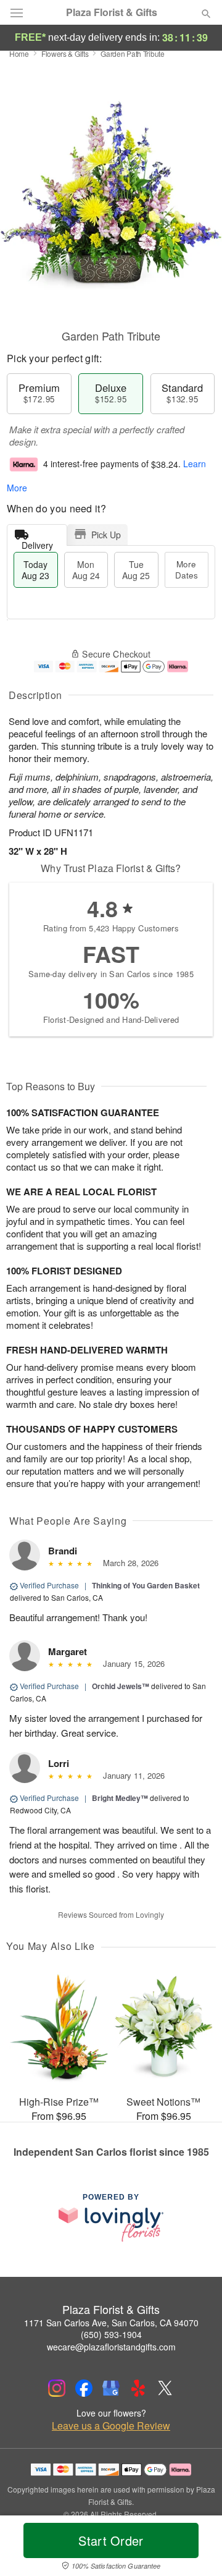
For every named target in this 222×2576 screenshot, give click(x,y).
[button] (196, 2548)
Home (19, 53)
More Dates (187, 570)
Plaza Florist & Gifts (112, 12)
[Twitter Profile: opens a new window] (165, 2388)
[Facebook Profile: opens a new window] (84, 2388)
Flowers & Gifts (65, 53)
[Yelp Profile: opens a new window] (138, 2388)
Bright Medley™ (120, 1798)
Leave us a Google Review (111, 2426)
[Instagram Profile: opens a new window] (57, 2388)
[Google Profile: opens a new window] (111, 2388)
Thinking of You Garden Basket (146, 1585)
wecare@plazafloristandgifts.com (111, 2347)
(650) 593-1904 (111, 2334)
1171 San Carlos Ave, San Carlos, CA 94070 (111, 2323)
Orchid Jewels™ (121, 1686)
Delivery (37, 542)
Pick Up (106, 535)
